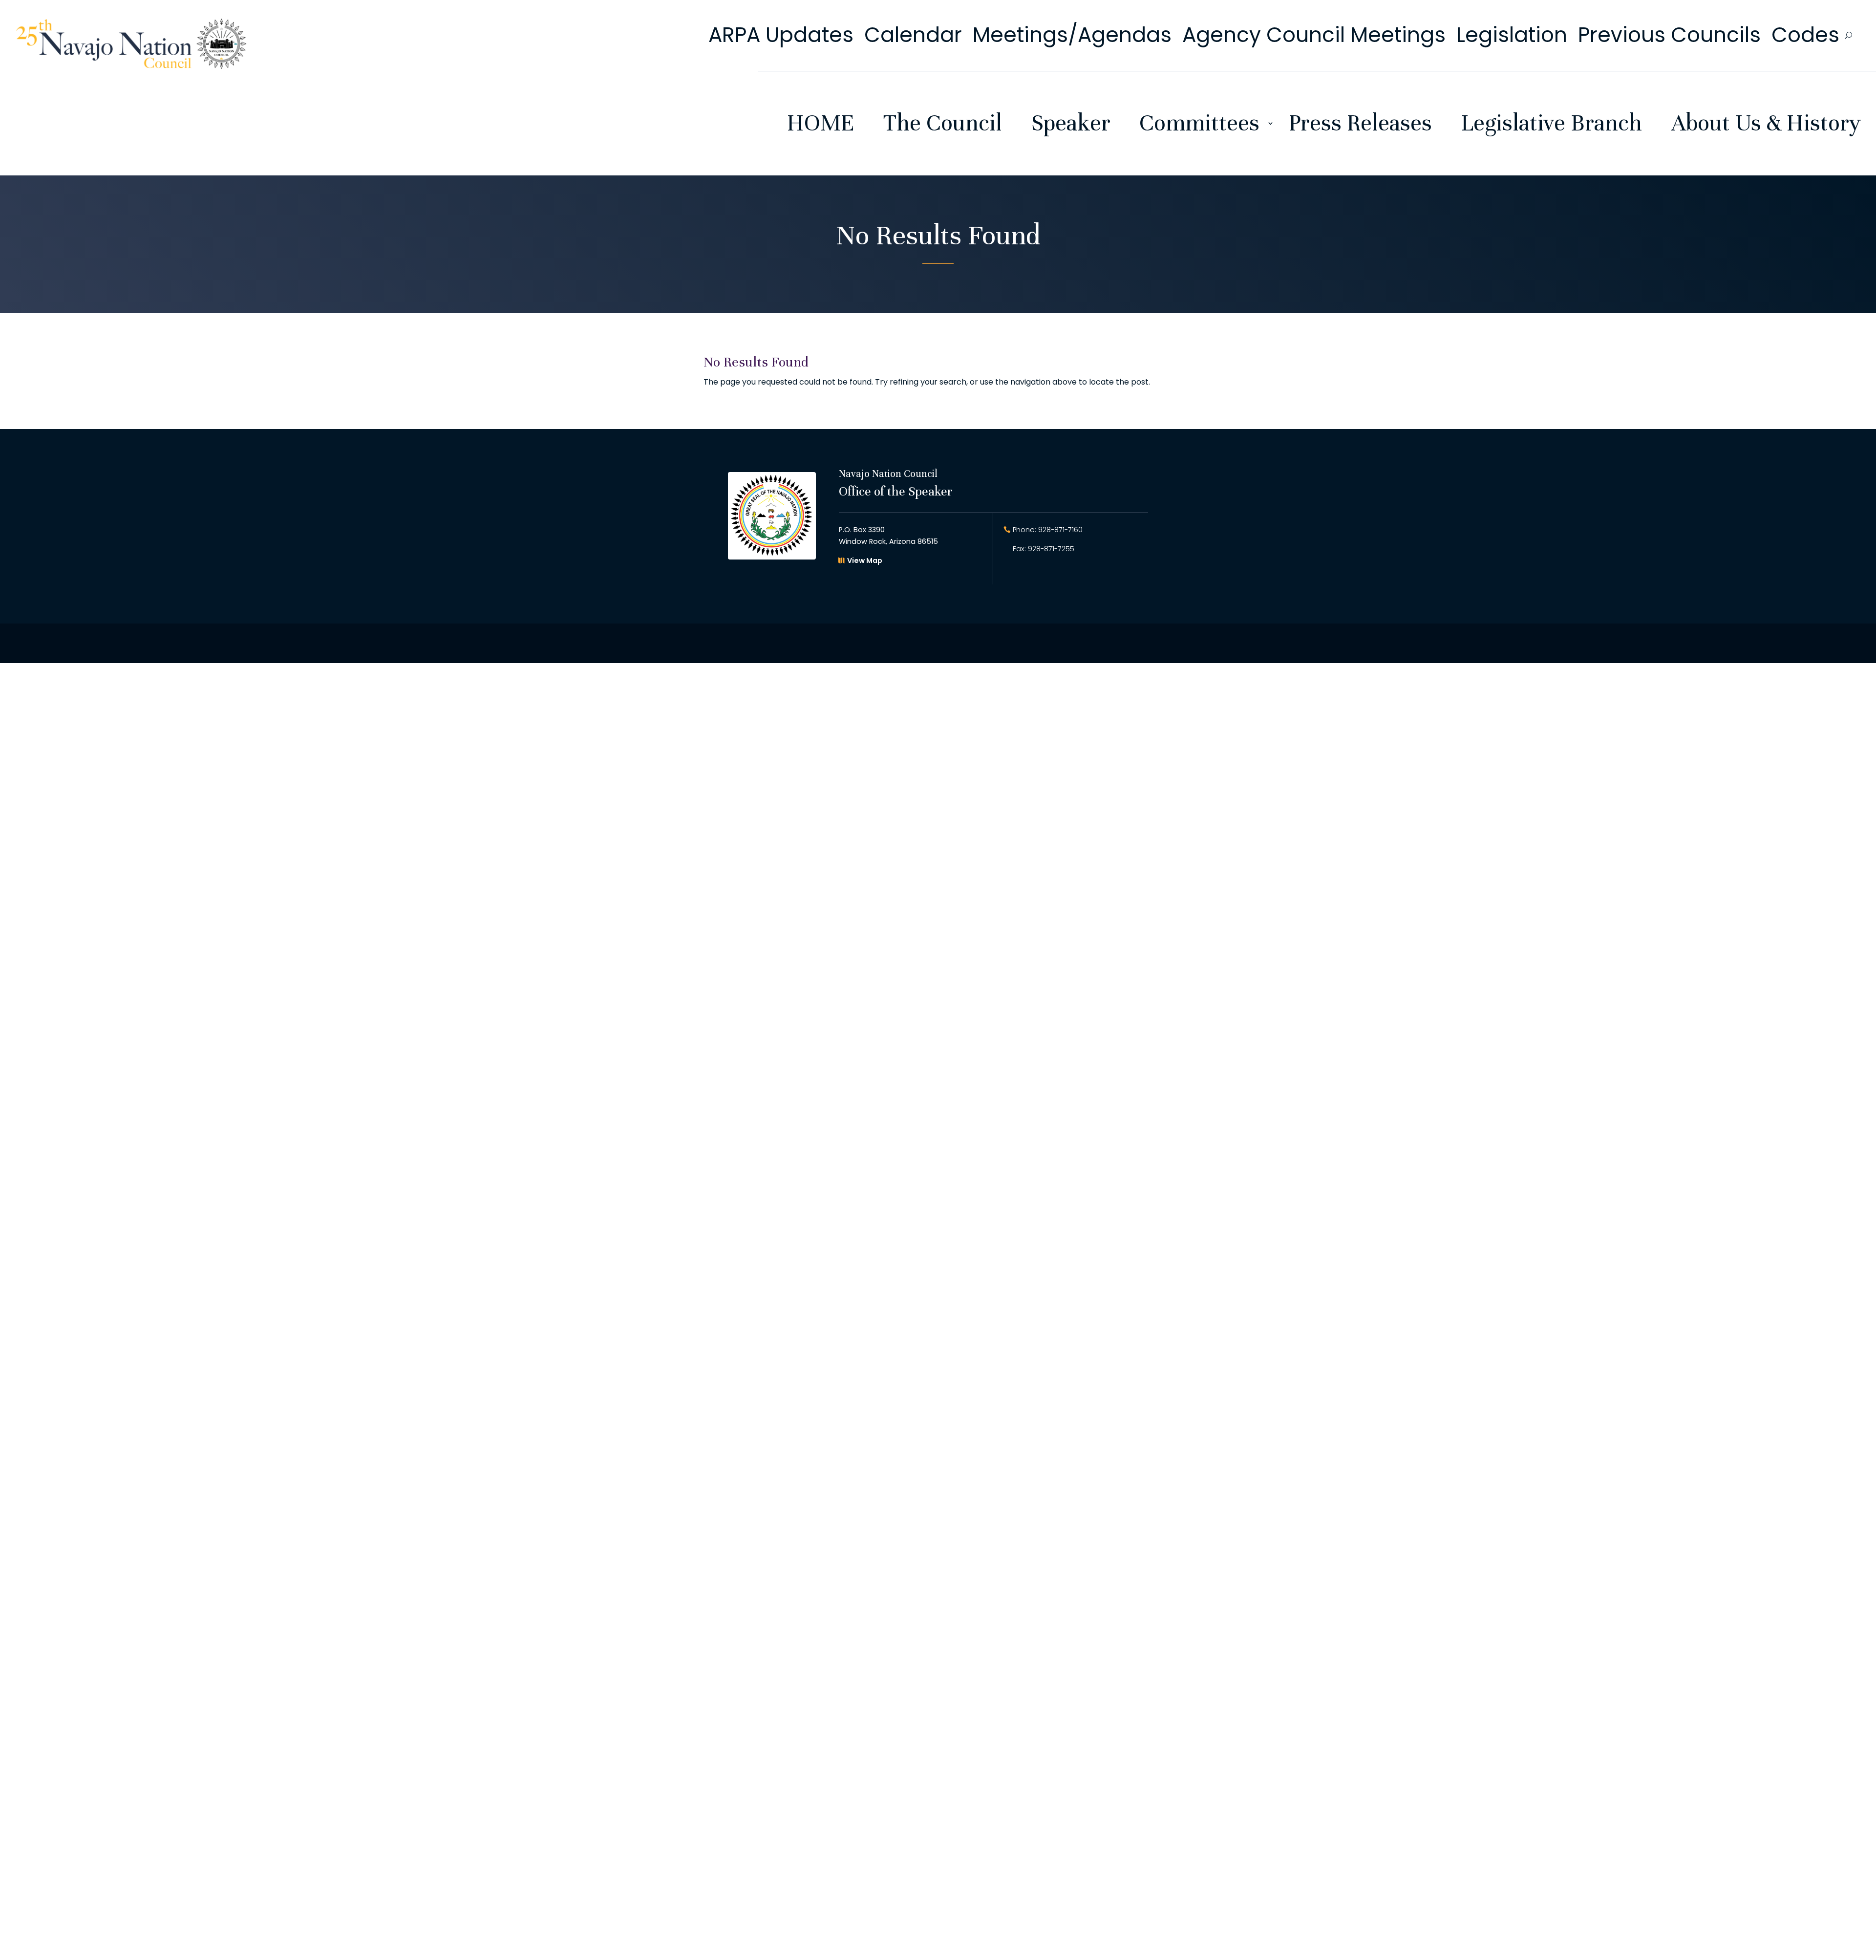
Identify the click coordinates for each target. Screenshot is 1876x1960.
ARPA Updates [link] (781, 35)
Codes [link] (1805, 35)
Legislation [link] (1512, 35)
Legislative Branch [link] (1552, 123)
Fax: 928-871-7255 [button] (1044, 549)
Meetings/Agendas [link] (1072, 35)
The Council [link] (943, 123)
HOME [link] (821, 123)
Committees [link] (1199, 123)
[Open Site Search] (1848, 35)
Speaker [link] (1071, 123)
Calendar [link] (913, 35)
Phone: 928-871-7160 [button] (1048, 530)
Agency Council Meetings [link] (1314, 35)
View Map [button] (865, 560)
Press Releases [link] (1360, 123)
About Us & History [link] (1766, 123)
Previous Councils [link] (1669, 35)
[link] (131, 66)
